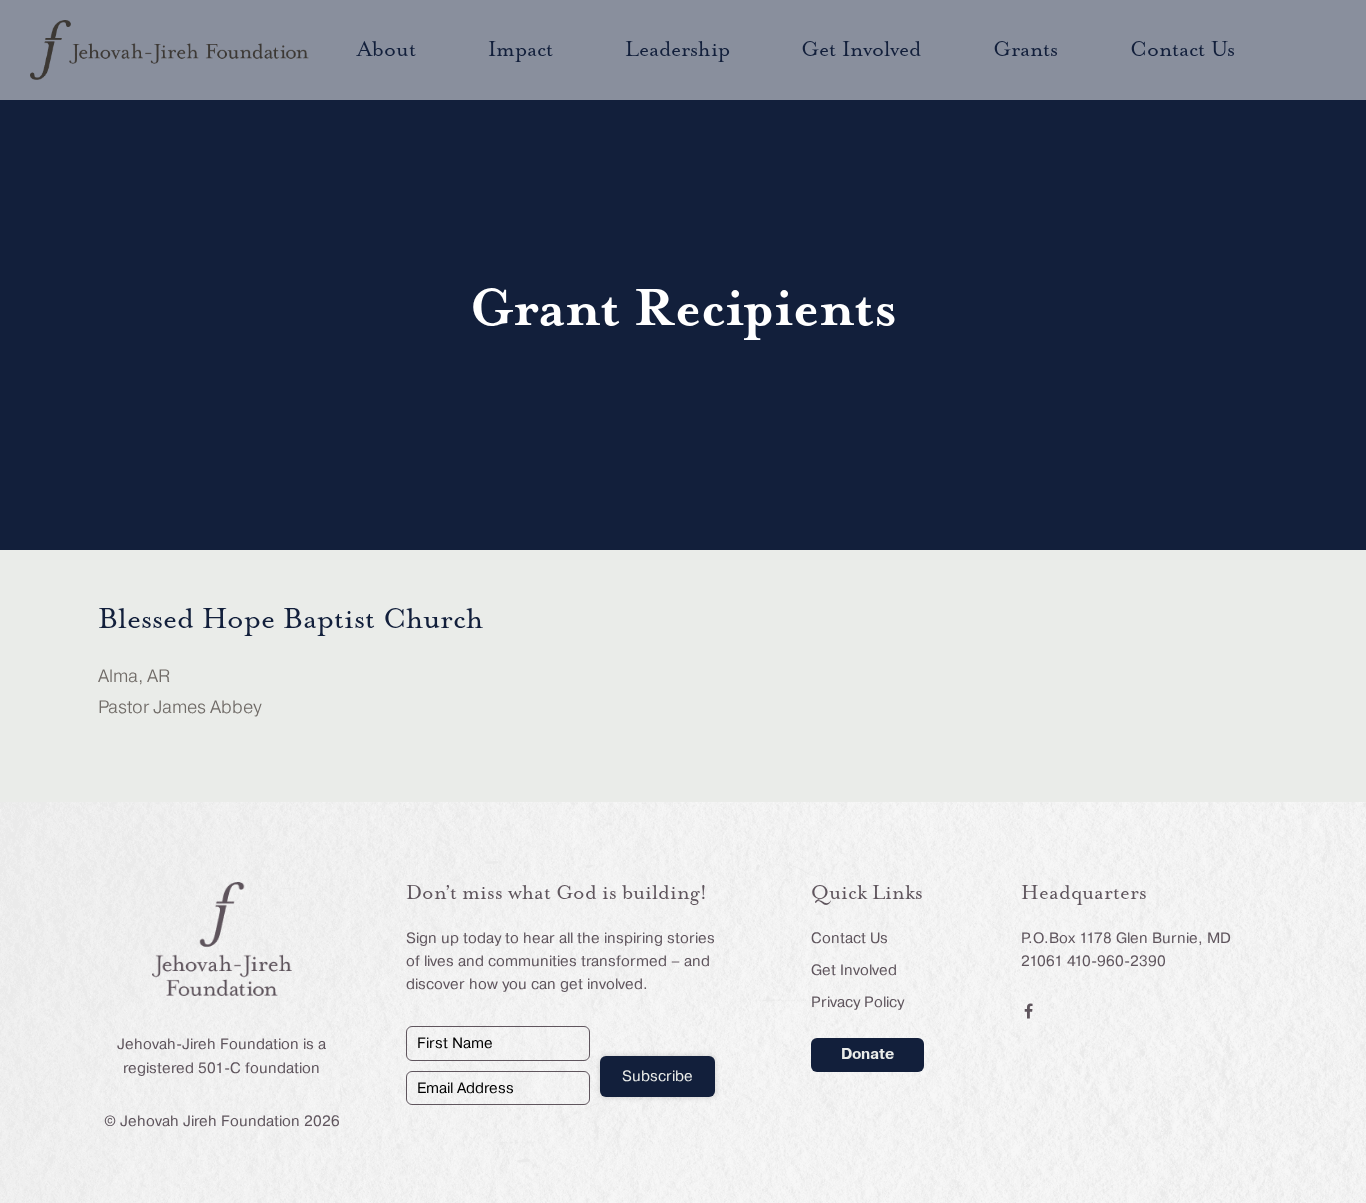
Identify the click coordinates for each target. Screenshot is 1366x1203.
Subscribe (657, 1076)
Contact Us (849, 938)
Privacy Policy (857, 1002)
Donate (867, 1054)
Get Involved (854, 970)
